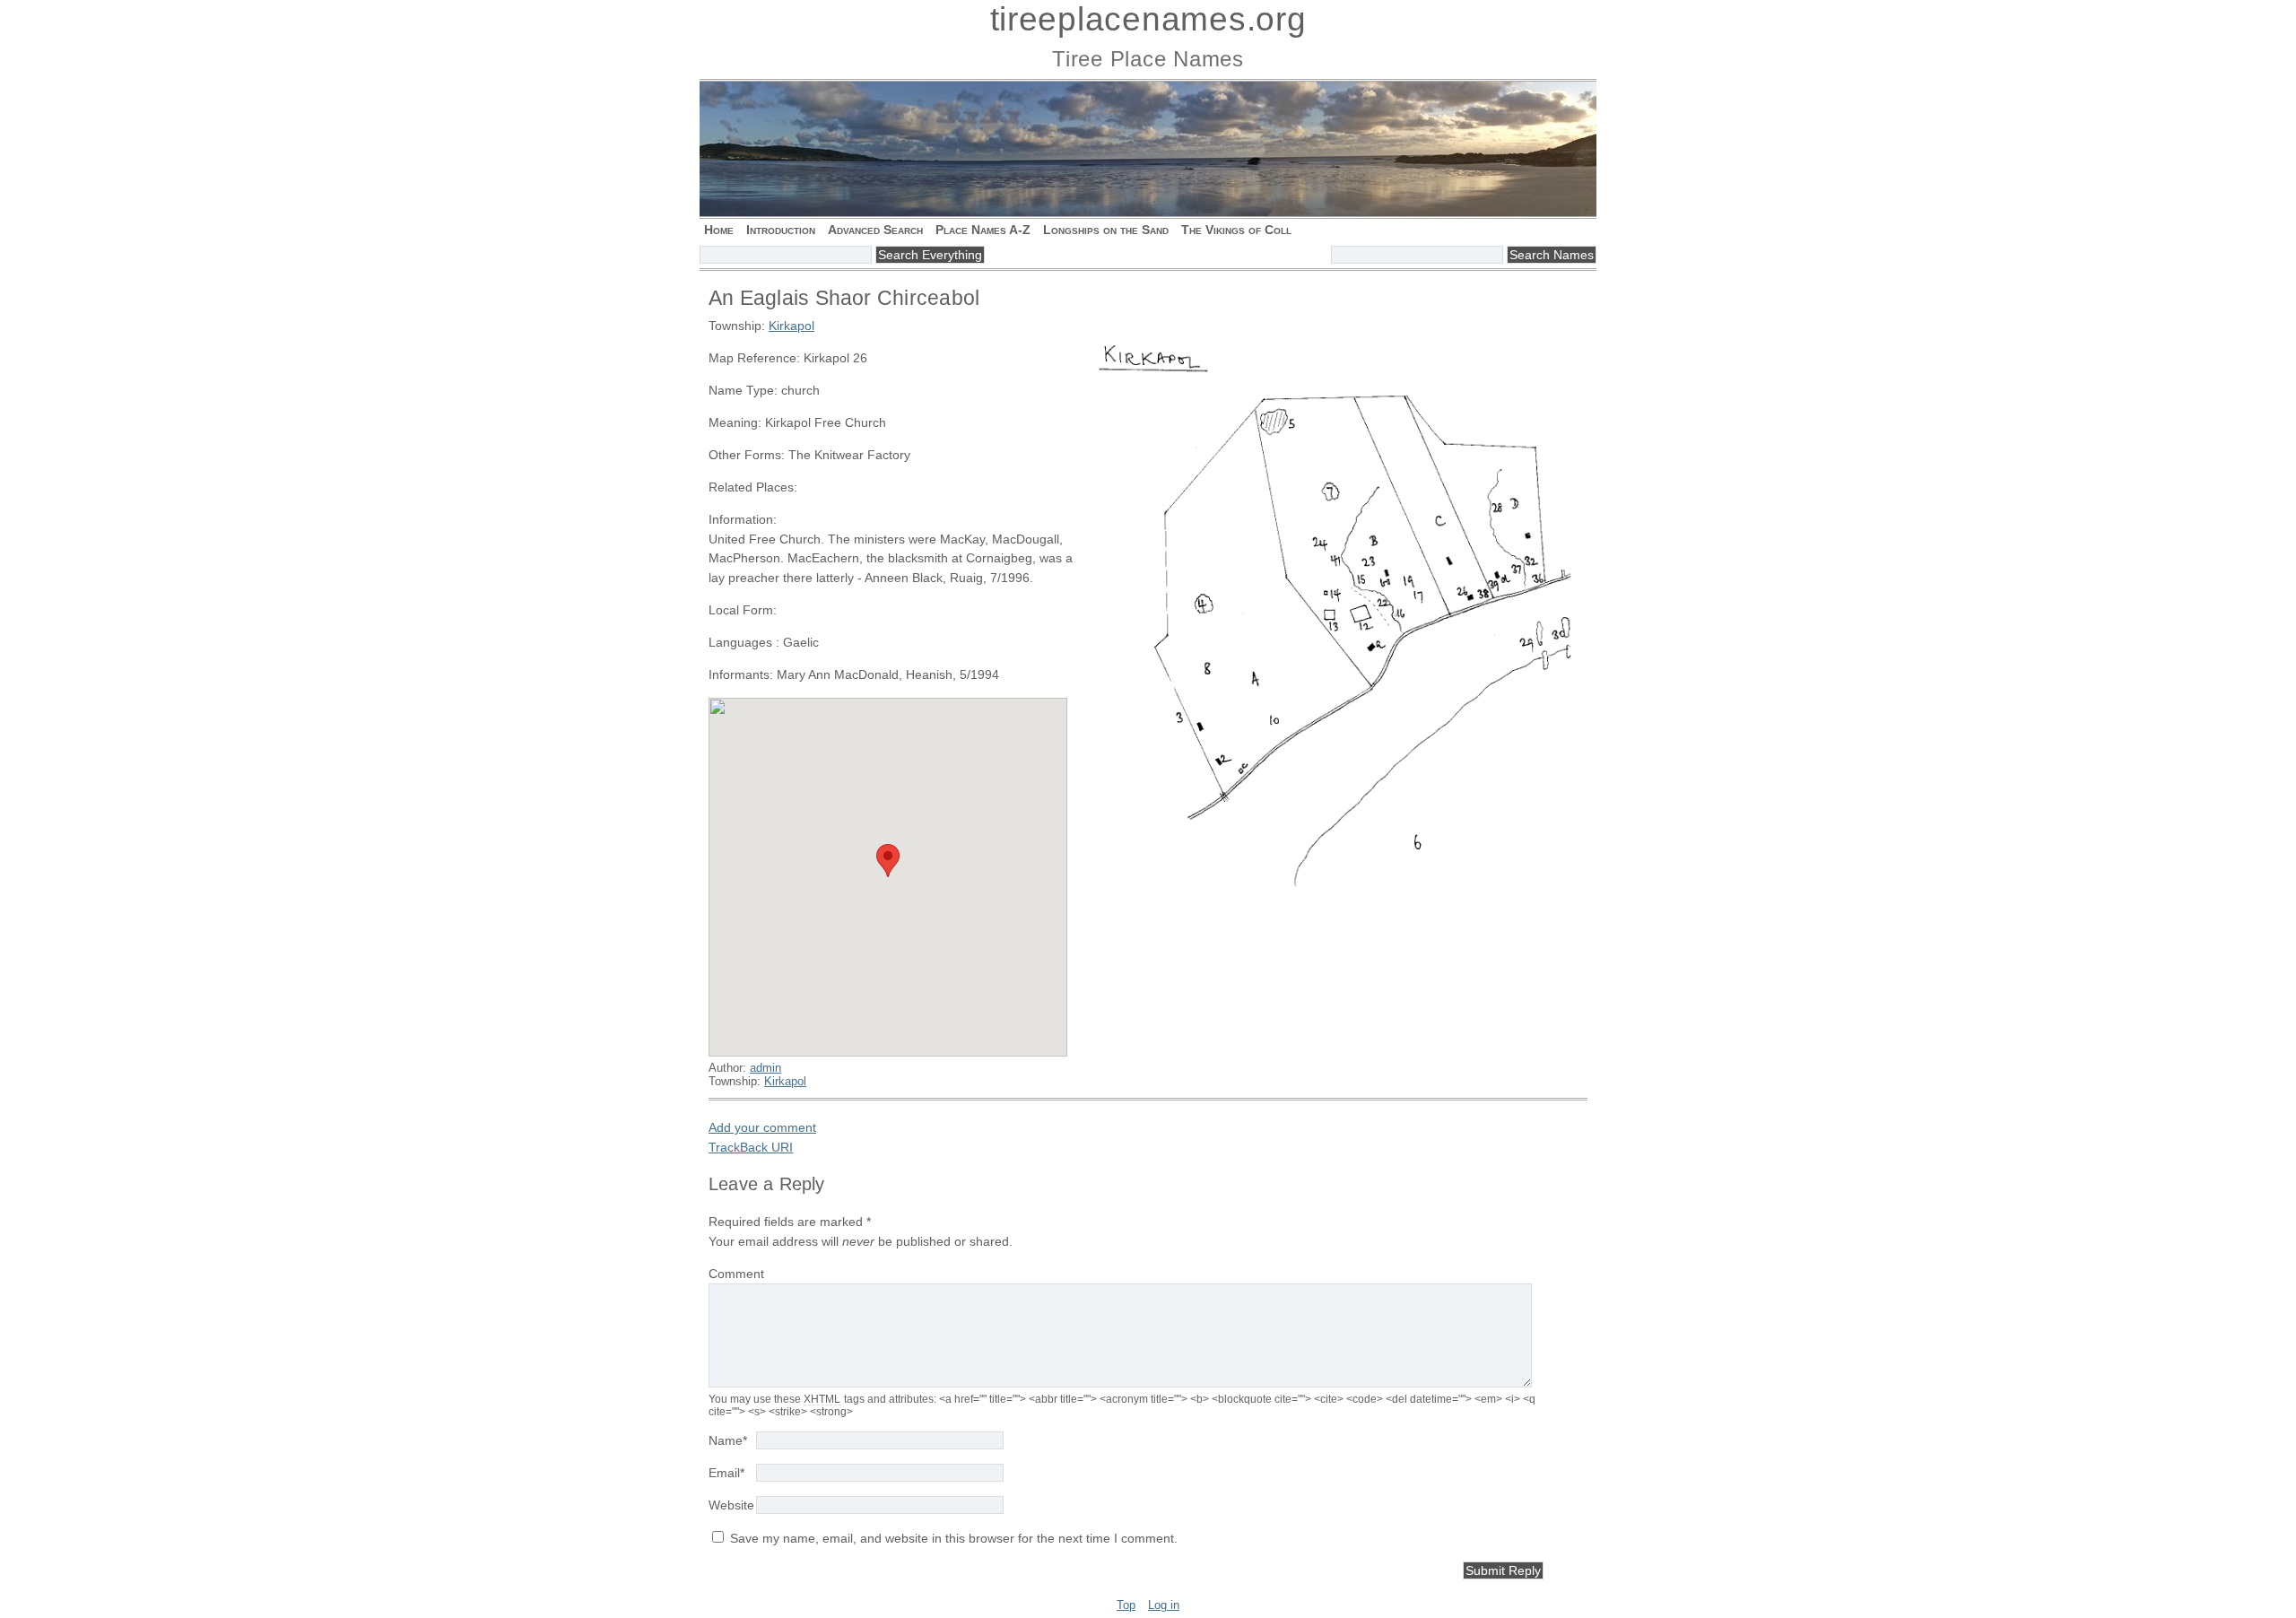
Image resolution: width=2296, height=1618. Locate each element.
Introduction (781, 230)
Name (728, 1440)
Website (731, 1505)
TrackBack (751, 1147)
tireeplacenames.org (1148, 19)
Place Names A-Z (983, 230)
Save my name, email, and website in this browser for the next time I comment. (954, 1538)
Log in (1164, 1605)
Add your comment (762, 1127)
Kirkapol (791, 326)
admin (765, 1068)
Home (719, 230)
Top (1126, 1605)
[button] (888, 861)
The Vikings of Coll (1236, 230)
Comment (736, 1274)
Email (726, 1473)
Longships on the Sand (1106, 230)
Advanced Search (875, 230)
